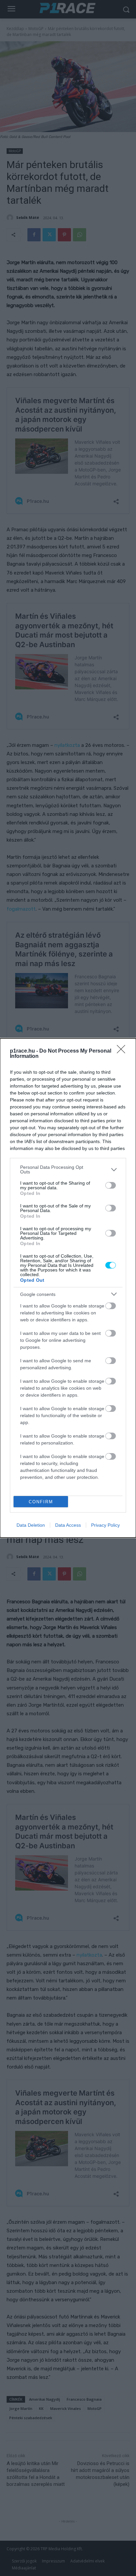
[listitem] (68, 1169)
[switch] (111, 1185)
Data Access (68, 1525)
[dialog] (68, 1288)
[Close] (123, 1051)
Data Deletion (31, 1525)
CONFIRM (41, 1502)
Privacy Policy (105, 1525)
